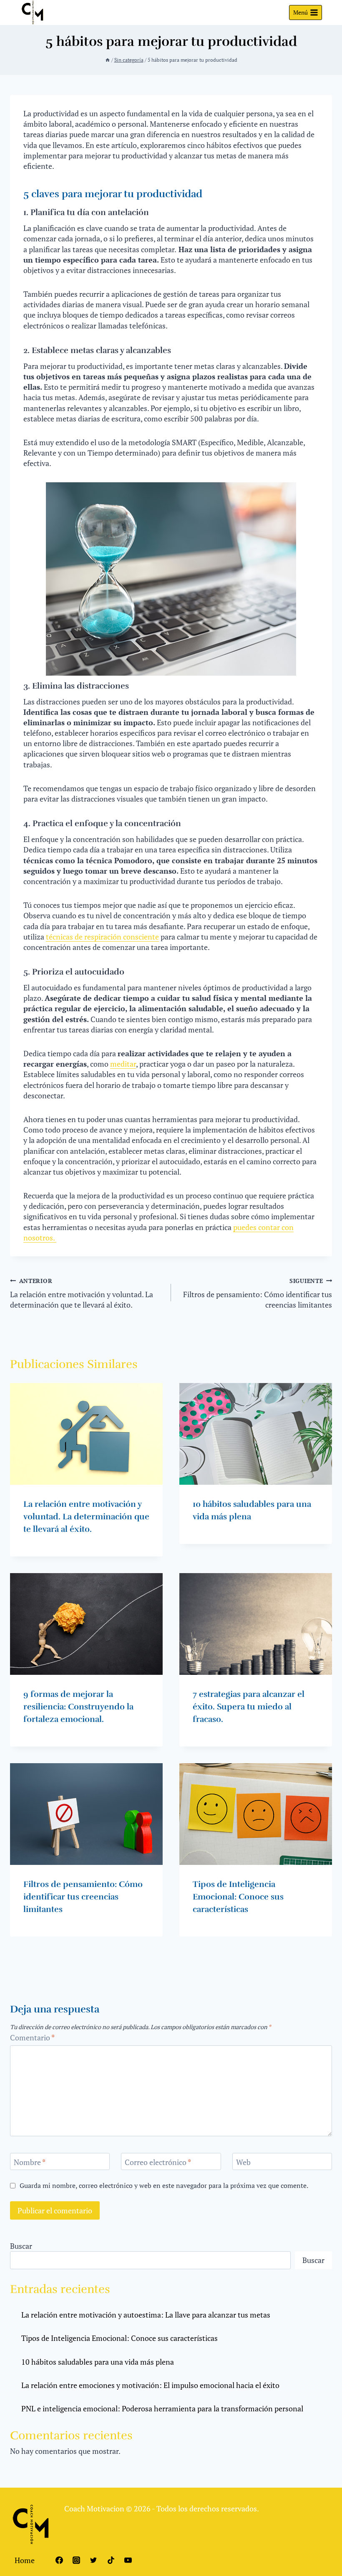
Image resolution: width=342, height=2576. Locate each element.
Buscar (21, 2246)
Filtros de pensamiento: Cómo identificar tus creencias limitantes (258, 1293)
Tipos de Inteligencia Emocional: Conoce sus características (238, 1897)
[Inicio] (108, 60)
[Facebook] (59, 2560)
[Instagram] (76, 2560)
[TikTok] (111, 2560)
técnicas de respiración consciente (102, 937)
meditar (123, 1064)
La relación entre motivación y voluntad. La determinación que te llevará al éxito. (82, 1293)
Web (243, 2162)
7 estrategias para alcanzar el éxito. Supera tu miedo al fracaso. (249, 1707)
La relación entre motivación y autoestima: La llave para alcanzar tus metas (146, 2315)
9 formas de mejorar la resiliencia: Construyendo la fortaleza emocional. (78, 1707)
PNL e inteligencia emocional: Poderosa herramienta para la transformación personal (162, 2408)
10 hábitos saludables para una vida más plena (98, 2362)
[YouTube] (128, 2560)
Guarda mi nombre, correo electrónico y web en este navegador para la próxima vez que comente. (164, 2186)
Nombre (30, 2162)
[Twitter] (93, 2560)
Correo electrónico (158, 2162)
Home (25, 2560)
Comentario (32, 2038)
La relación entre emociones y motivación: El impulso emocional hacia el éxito (150, 2385)
